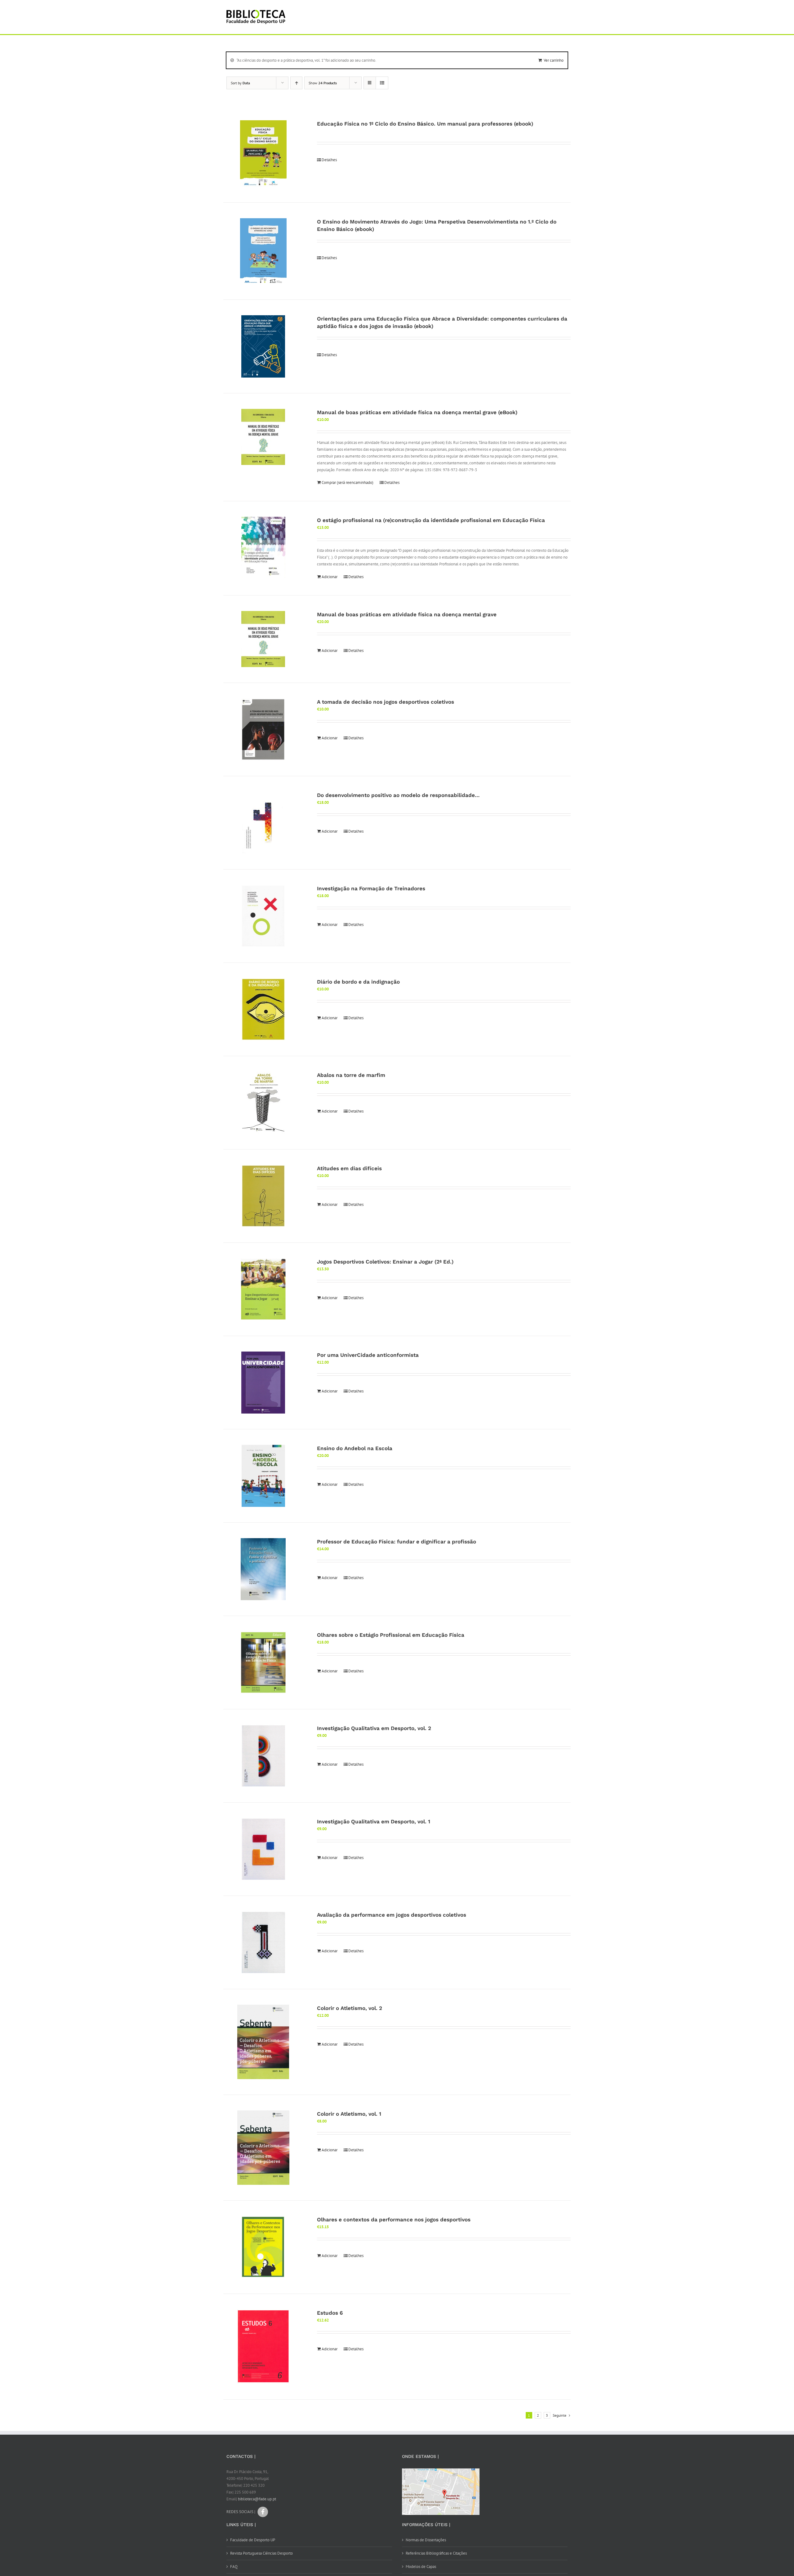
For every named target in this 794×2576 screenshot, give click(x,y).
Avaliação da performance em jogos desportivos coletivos (392, 1915)
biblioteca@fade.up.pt (257, 2499)
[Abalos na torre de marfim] (263, 1103)
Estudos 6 (330, 2313)
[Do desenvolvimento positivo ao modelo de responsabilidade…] (263, 823)
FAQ (234, 2567)
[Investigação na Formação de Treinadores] (263, 916)
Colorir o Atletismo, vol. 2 (350, 2008)
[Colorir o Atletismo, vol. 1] (263, 2148)
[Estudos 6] (263, 2347)
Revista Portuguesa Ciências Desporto (261, 2553)
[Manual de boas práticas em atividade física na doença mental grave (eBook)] (263, 437)
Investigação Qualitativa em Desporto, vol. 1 (374, 1821)
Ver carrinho (554, 60)
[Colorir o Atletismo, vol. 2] (263, 2042)
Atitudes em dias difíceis (349, 1168)
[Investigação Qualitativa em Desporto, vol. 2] (263, 1756)
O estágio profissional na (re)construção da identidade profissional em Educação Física (431, 520)
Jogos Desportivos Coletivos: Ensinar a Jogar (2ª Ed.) (385, 1262)
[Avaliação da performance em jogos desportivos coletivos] (263, 1942)
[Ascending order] (296, 83)
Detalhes (329, 160)
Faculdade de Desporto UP (253, 2540)
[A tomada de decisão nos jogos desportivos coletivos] (263, 729)
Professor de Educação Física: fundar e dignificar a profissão (397, 1542)
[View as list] (382, 83)
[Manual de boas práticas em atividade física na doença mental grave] (263, 639)
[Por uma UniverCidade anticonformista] (263, 1383)
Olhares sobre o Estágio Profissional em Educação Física (391, 1635)
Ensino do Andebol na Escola (355, 1448)
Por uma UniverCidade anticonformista (368, 1355)
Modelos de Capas (421, 2567)
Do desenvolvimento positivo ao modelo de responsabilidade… (398, 795)
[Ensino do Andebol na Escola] (263, 1476)
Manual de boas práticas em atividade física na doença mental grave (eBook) (417, 412)
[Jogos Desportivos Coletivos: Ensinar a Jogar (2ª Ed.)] (263, 1289)
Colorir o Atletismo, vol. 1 (349, 2114)
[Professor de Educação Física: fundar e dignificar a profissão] (263, 1569)
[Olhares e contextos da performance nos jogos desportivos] (263, 2247)
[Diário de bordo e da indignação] (263, 1009)
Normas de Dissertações (426, 2540)
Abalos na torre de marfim (351, 1075)
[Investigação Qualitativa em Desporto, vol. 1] (263, 1849)
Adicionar (330, 577)
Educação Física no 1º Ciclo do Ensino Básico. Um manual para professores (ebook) (425, 124)
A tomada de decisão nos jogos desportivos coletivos (386, 702)
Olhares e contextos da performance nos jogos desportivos (394, 2220)
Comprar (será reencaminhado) (348, 482)
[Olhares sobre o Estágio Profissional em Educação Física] (263, 1662)
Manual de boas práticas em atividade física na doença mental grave (407, 614)
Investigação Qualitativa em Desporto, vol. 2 (374, 1728)
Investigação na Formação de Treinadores (371, 888)
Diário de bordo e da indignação (358, 982)
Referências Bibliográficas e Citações (436, 2553)
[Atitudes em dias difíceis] (263, 1196)
